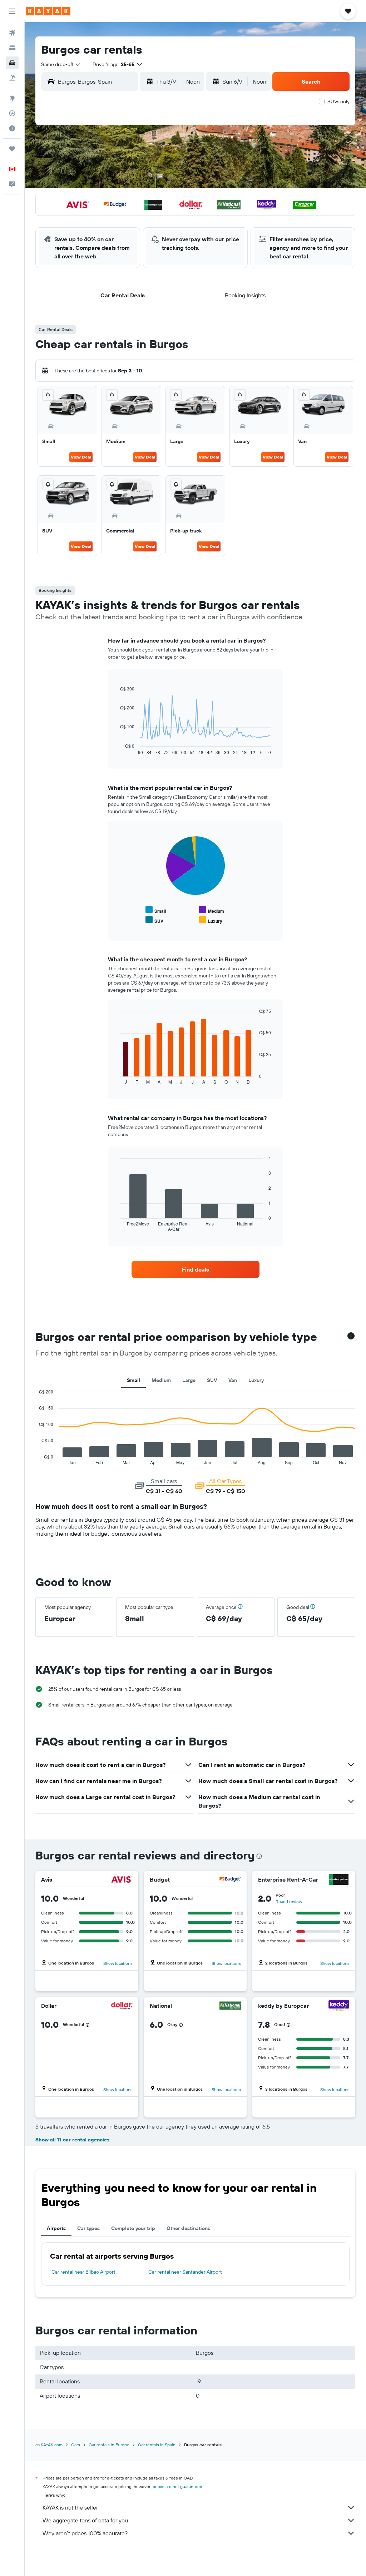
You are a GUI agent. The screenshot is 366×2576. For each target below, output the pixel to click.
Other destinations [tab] (188, 2228)
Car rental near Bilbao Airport (83, 2272)
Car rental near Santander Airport (185, 2272)
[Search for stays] (12, 48)
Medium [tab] (161, 1380)
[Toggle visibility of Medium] (212, 910)
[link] (196, 1269)
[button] (12, 11)
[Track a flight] (12, 113)
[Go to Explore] (12, 98)
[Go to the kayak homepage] (48, 11)
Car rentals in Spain (157, 2445)
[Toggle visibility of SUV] (154, 920)
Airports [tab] (56, 2228)
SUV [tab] (212, 1380)
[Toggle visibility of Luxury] (211, 920)
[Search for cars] (12, 63)
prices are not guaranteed (177, 2486)
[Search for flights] (12, 33)
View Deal (81, 457)
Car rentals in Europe (109, 2445)
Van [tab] (233, 1380)
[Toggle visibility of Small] (156, 910)
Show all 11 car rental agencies (72, 2140)
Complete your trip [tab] (133, 2228)
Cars (76, 2445)
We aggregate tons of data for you (85, 2520)
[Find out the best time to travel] (12, 128)
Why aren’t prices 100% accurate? (85, 2533)
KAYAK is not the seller (70, 2507)
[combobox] (61, 64)
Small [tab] (133, 1380)
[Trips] (12, 149)
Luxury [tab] (256, 1380)
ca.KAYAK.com (49, 2445)
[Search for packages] (12, 78)
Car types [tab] (88, 2228)
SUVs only (338, 101)
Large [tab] (189, 1380)
